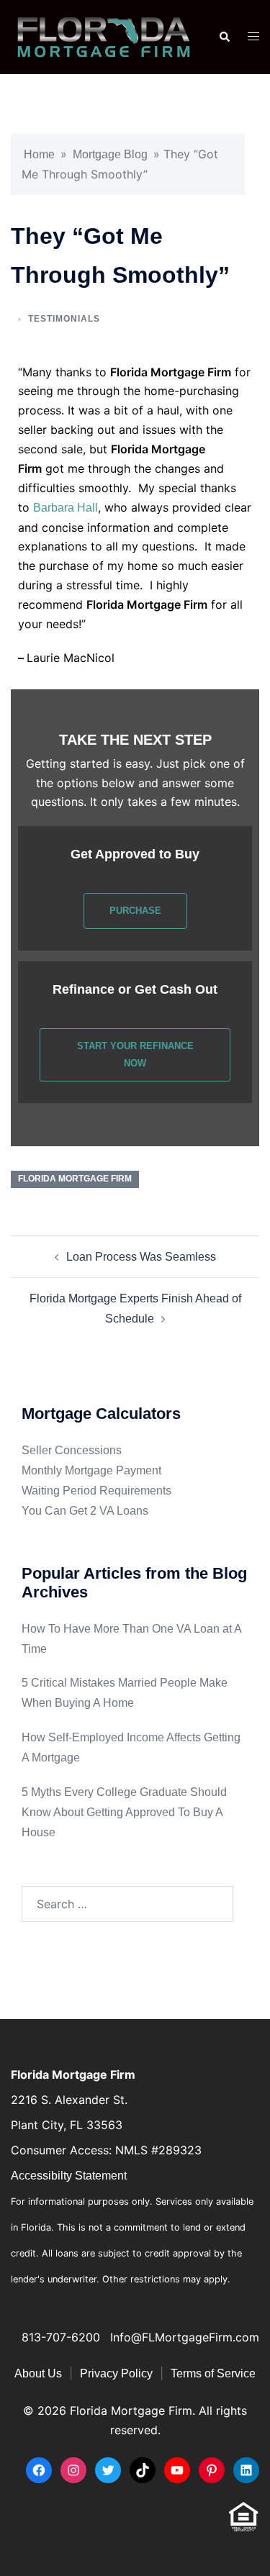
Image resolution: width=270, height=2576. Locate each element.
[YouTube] (177, 2470)
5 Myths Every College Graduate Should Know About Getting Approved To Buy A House (124, 1812)
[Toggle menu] (253, 37)
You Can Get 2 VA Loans (85, 1511)
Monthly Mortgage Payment (91, 1470)
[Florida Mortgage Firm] (104, 36)
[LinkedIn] (246, 2470)
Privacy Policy (116, 2373)
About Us (38, 2373)
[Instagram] (73, 2470)
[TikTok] (143, 2470)
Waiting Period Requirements (96, 1491)
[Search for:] (127, 1904)
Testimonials (64, 319)
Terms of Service (213, 2373)
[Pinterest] (212, 2470)
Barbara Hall (66, 508)
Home (39, 154)
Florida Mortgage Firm (75, 1179)
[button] (224, 37)
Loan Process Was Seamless (141, 1257)
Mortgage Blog (110, 154)
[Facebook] (39, 2470)
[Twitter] (108, 2470)
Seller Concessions (72, 1450)
